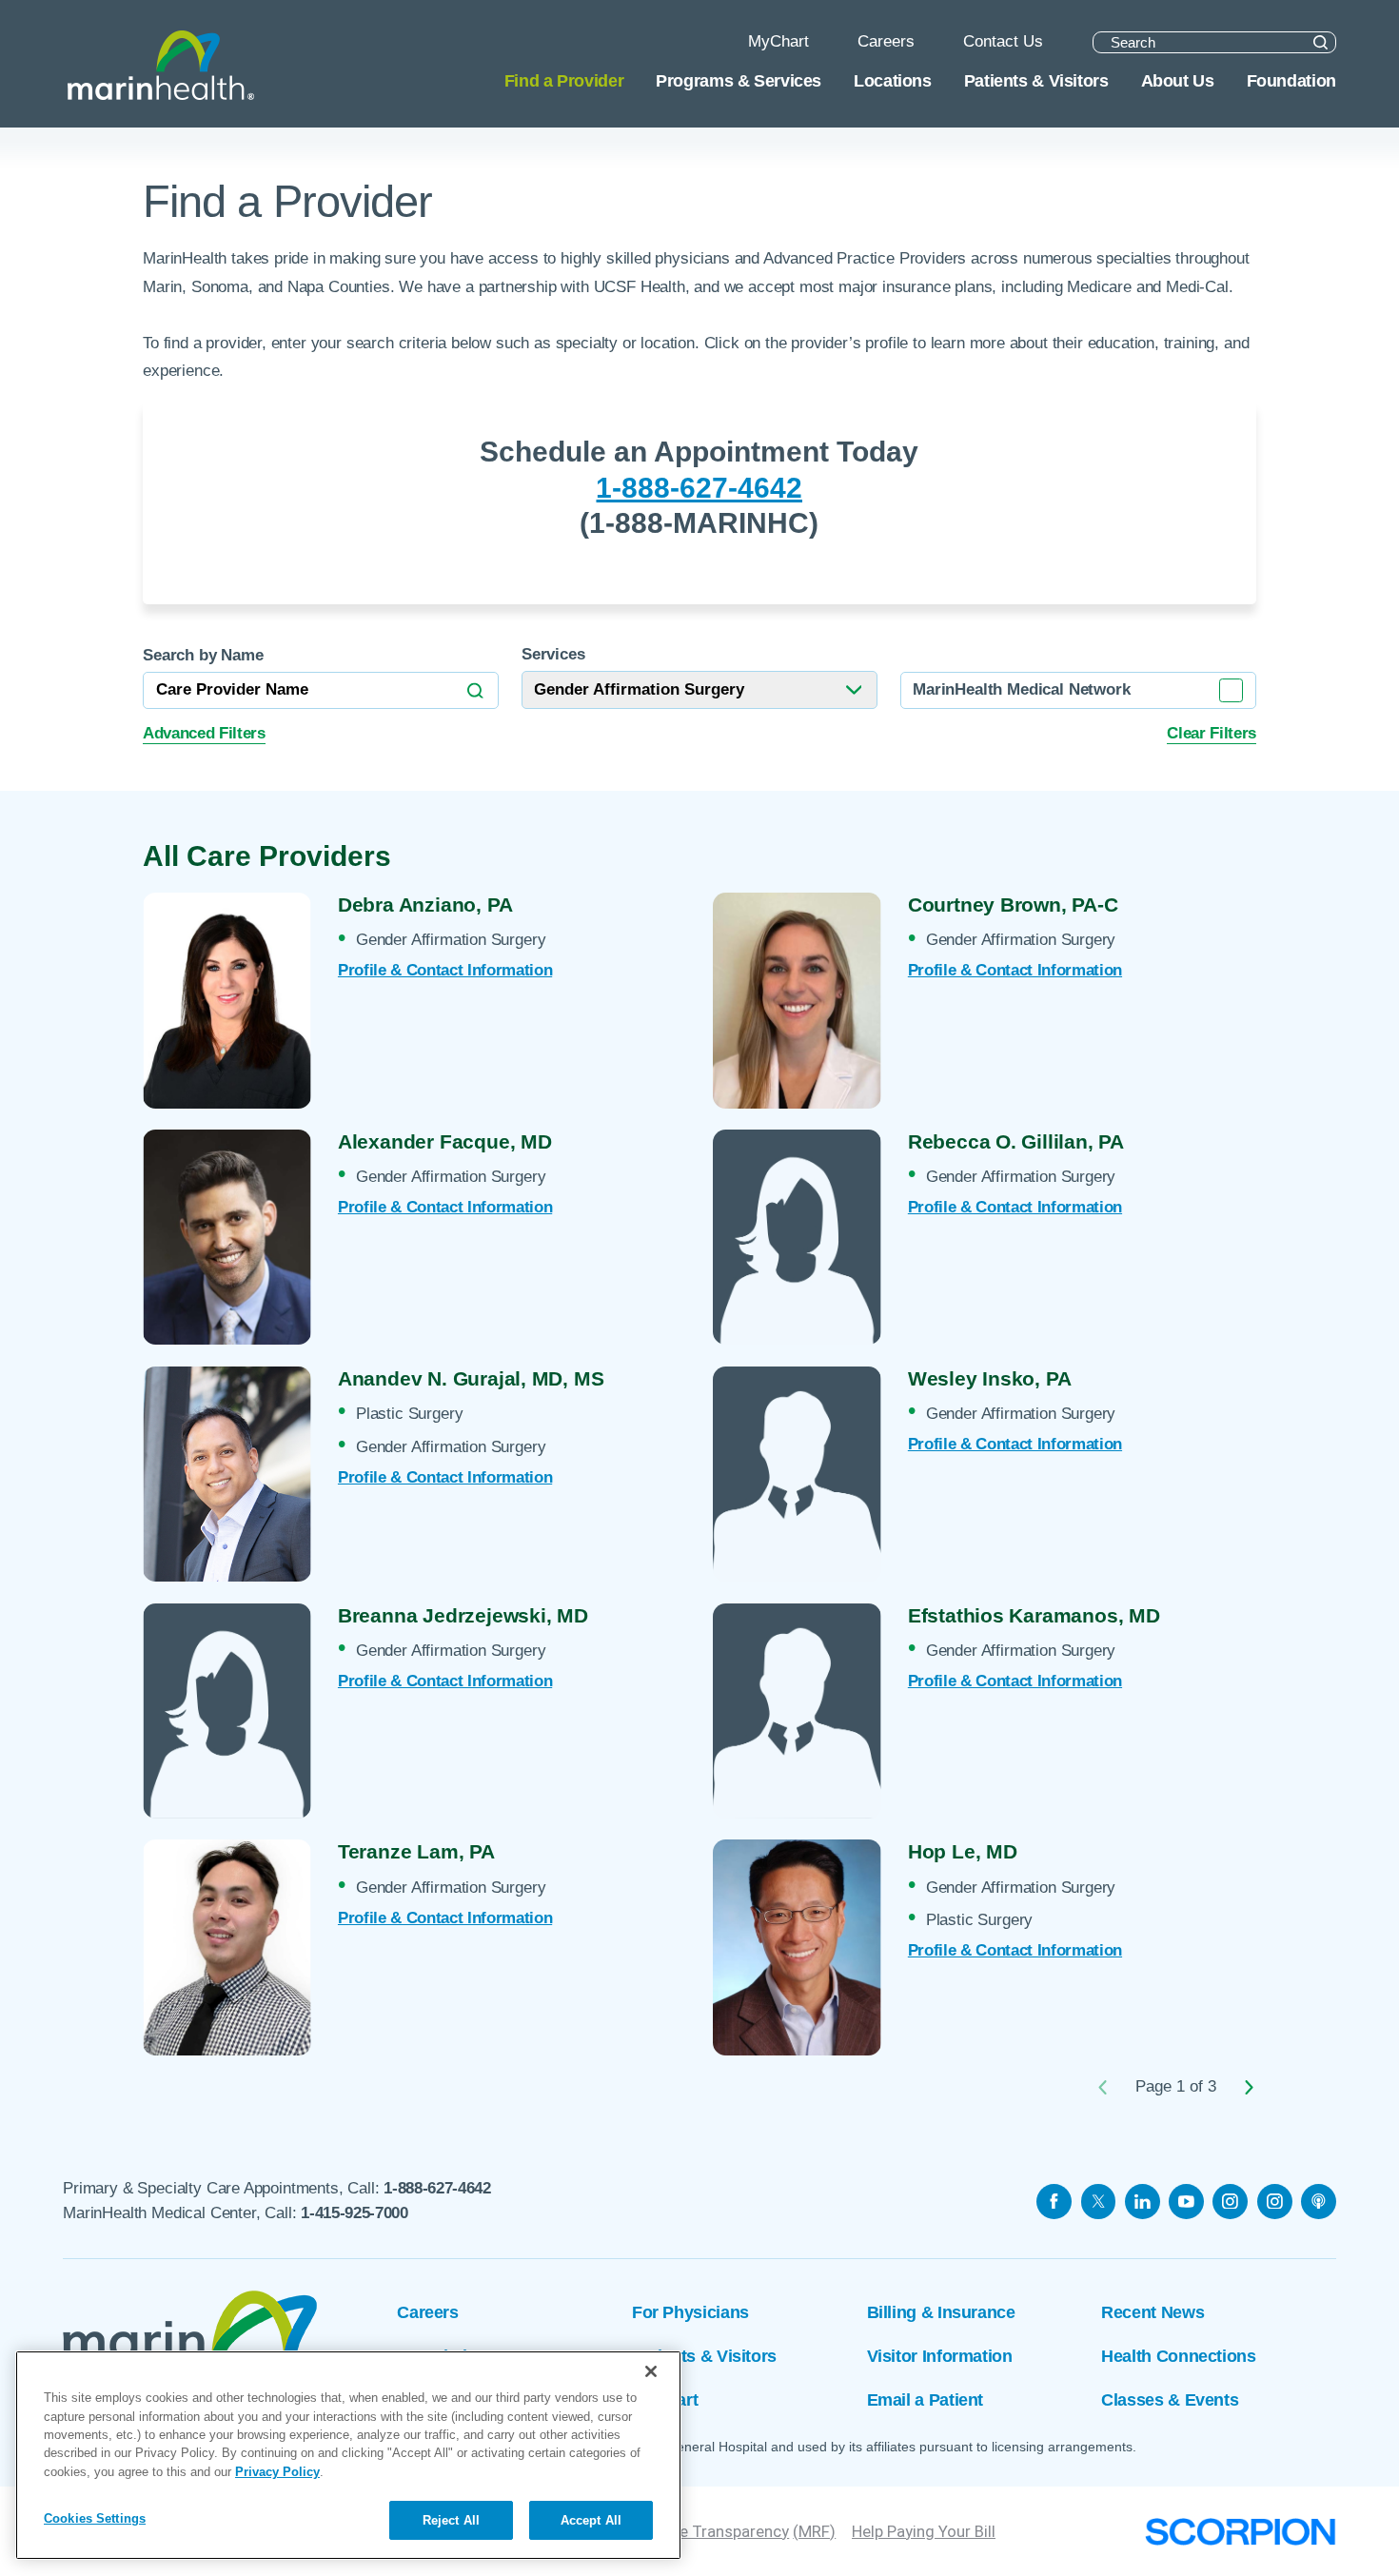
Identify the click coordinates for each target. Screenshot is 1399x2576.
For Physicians (690, 2312)
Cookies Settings (95, 2519)
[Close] (651, 2371)
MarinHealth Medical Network (1021, 689)
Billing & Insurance (941, 2312)
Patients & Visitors (704, 2356)
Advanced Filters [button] (204, 734)
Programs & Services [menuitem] (739, 80)
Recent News (1153, 2312)
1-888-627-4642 (699, 488)
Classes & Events (1170, 2399)
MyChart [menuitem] (778, 41)
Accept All (591, 2520)
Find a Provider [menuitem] (564, 80)
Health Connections (1178, 2356)
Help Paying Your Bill (924, 2531)
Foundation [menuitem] (1291, 80)
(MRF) (814, 2531)
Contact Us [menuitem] (1003, 41)
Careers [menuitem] (886, 41)
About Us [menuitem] (1178, 80)
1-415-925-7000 (354, 2213)
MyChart (665, 2399)
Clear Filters (1212, 734)
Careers (427, 2312)
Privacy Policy (277, 2472)
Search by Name (203, 656)
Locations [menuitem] (893, 80)
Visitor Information (940, 2356)
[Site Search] (1320, 42)
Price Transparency (720, 2531)
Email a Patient (925, 2399)
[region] (348, 2455)
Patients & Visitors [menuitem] (1036, 80)
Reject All (451, 2520)
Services (553, 655)
